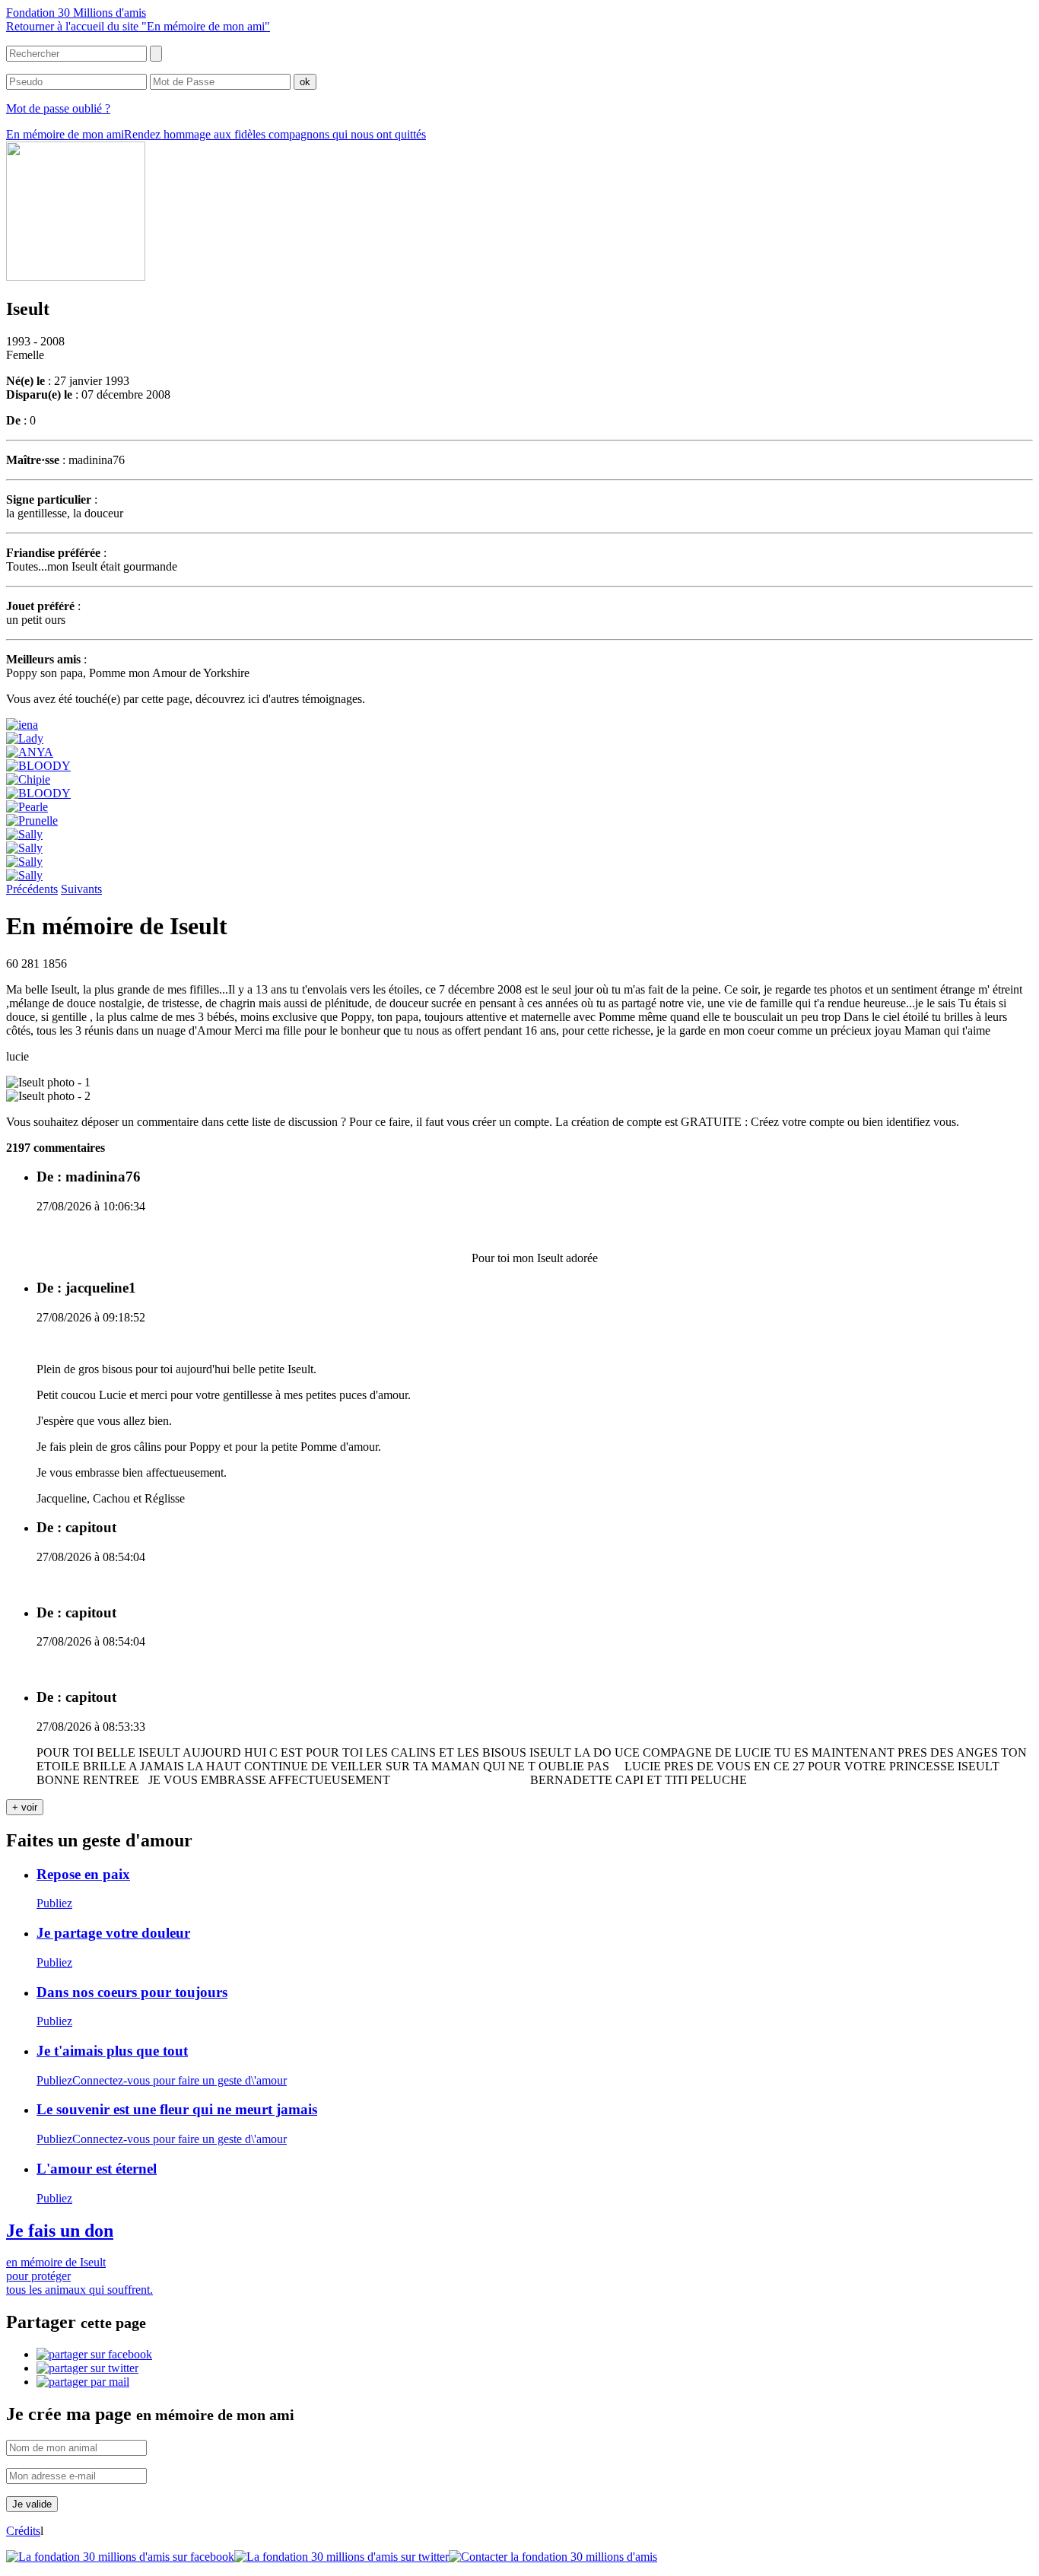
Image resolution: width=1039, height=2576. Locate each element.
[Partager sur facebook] (94, 2354)
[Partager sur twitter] (87, 2368)
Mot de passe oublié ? (58, 108)
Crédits (23, 2531)
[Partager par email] (83, 2382)
